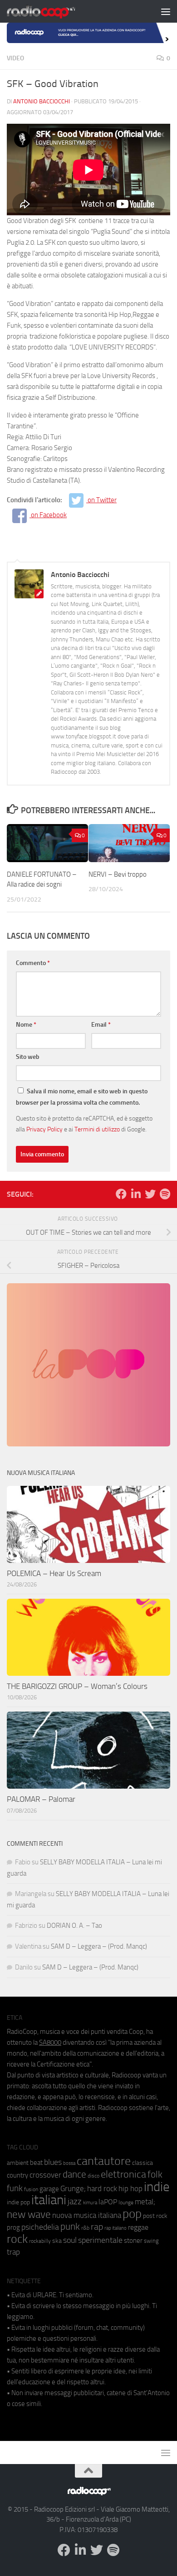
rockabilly (40, 2241)
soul (70, 2240)
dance (74, 2174)
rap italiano (116, 2228)
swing (151, 2241)
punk (70, 2227)
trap (13, 2252)
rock (17, 2239)
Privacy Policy (44, 1129)
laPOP (108, 2202)
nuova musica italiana (87, 2215)
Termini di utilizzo (97, 1129)
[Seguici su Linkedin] (136, 1194)
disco (93, 2176)
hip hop (130, 2188)
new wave (29, 2215)
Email (101, 1025)
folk (155, 2174)
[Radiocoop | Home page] (53, 11)
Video (15, 58)
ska (57, 2241)
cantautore (104, 2161)
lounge (126, 2202)
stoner (133, 2241)
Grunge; (73, 2189)
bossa (69, 2163)
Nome (26, 1025)
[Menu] (166, 11)
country (17, 2175)
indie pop (18, 2202)
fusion (31, 2189)
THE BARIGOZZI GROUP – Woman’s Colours (77, 1686)
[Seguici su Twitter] (150, 1194)
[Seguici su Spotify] (165, 1194)
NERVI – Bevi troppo (118, 874)
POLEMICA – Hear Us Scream (54, 1573)
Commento (33, 963)
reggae (138, 2227)
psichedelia (40, 2227)
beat (36, 2163)
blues (53, 2162)
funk (15, 2188)
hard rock (102, 2189)
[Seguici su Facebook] (121, 1194)
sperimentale (100, 2240)
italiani (49, 2200)
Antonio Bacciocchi (42, 101)
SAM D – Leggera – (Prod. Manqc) (99, 1946)
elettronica (123, 2174)
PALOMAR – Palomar (41, 1799)
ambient (18, 2163)
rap (97, 2227)
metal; (145, 2202)
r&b (85, 2228)
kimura (90, 2203)
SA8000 (50, 2042)
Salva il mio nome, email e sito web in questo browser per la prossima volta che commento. (82, 1097)
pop (132, 2214)
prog (13, 2227)
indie (157, 2187)
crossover (45, 2175)
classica (143, 2163)
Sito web (28, 1057)
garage (49, 2189)
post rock (155, 2216)
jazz (75, 2202)
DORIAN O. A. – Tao (74, 1926)
